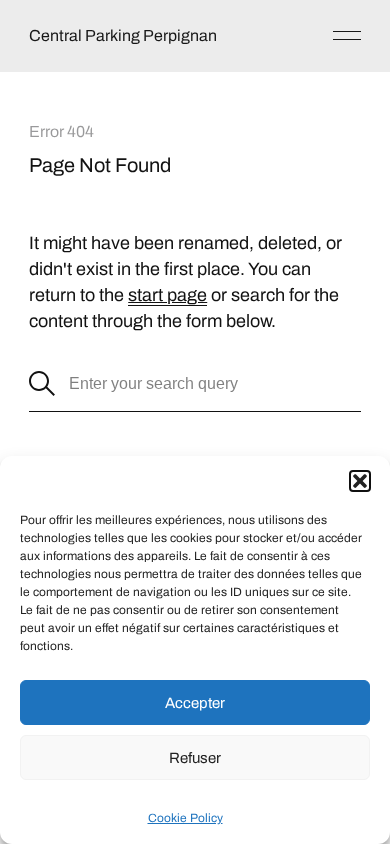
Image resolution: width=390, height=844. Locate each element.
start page (167, 295)
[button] (360, 481)
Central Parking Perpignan (123, 35)
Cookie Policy (185, 818)
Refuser (195, 758)
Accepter (195, 703)
